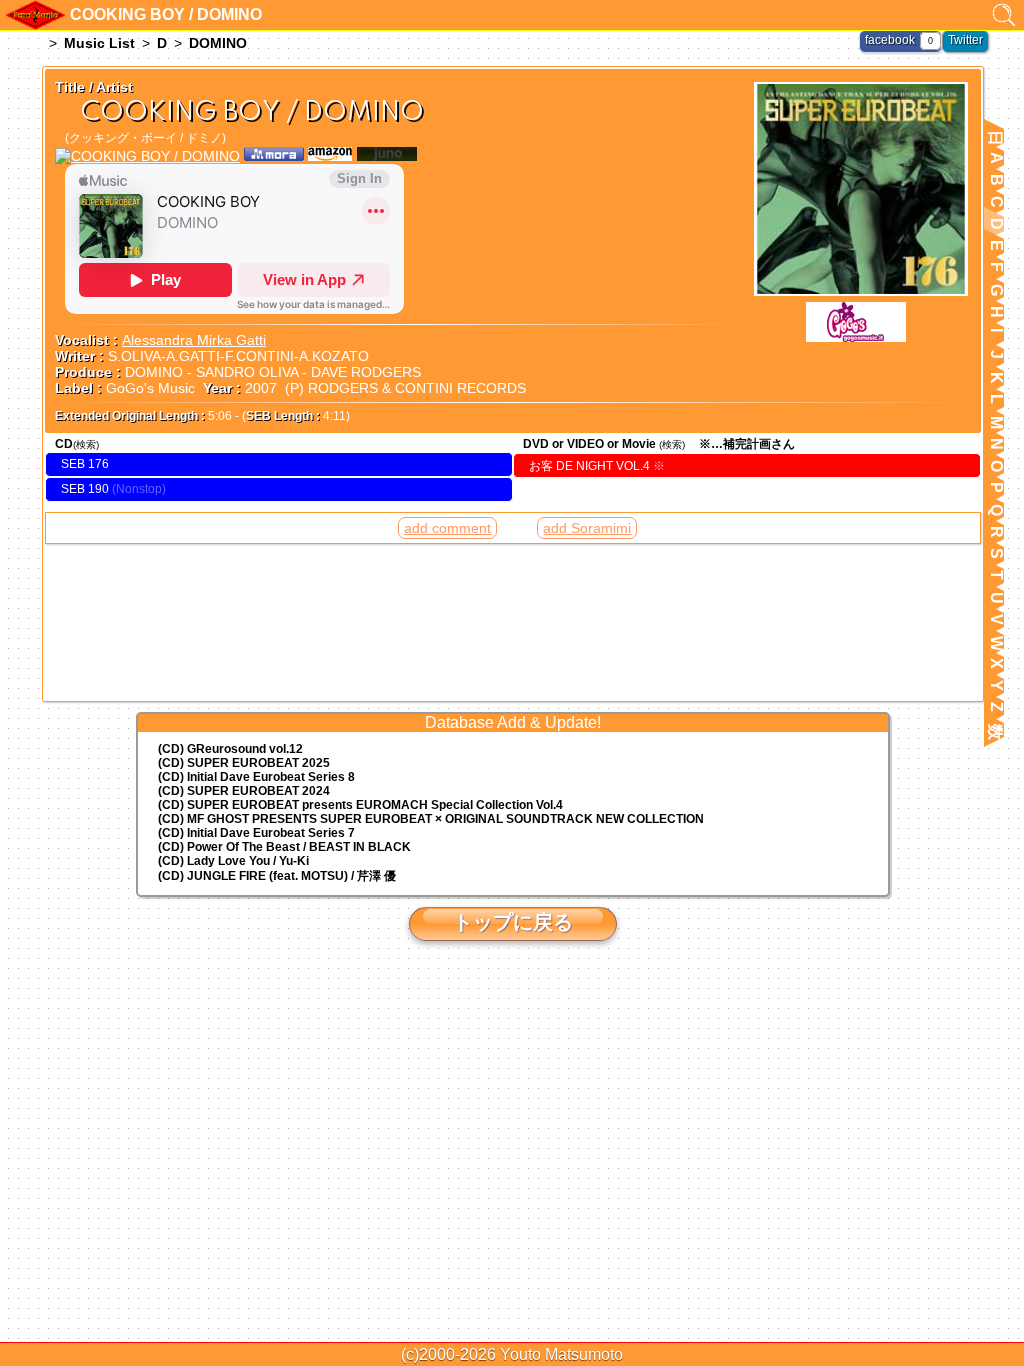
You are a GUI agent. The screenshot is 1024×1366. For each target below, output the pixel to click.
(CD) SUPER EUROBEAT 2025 (244, 763)
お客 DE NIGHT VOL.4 (597, 466)
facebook (890, 40)
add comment (447, 528)
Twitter (965, 40)
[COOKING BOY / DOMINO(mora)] (274, 156)
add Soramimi (587, 528)
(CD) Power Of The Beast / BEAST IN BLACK (284, 847)
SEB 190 (85, 489)
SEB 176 (85, 464)
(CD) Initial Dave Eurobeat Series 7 (256, 833)
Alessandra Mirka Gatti (194, 340)
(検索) (86, 444)
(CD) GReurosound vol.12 (230, 749)
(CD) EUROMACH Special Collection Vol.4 (360, 805)
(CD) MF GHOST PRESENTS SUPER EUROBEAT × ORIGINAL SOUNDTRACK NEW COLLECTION (431, 819)
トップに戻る (513, 922)
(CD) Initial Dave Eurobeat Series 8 (256, 777)
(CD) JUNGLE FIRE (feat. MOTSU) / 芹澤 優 (277, 876)
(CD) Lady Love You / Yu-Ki (233, 861)
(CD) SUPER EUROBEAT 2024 (244, 791)
